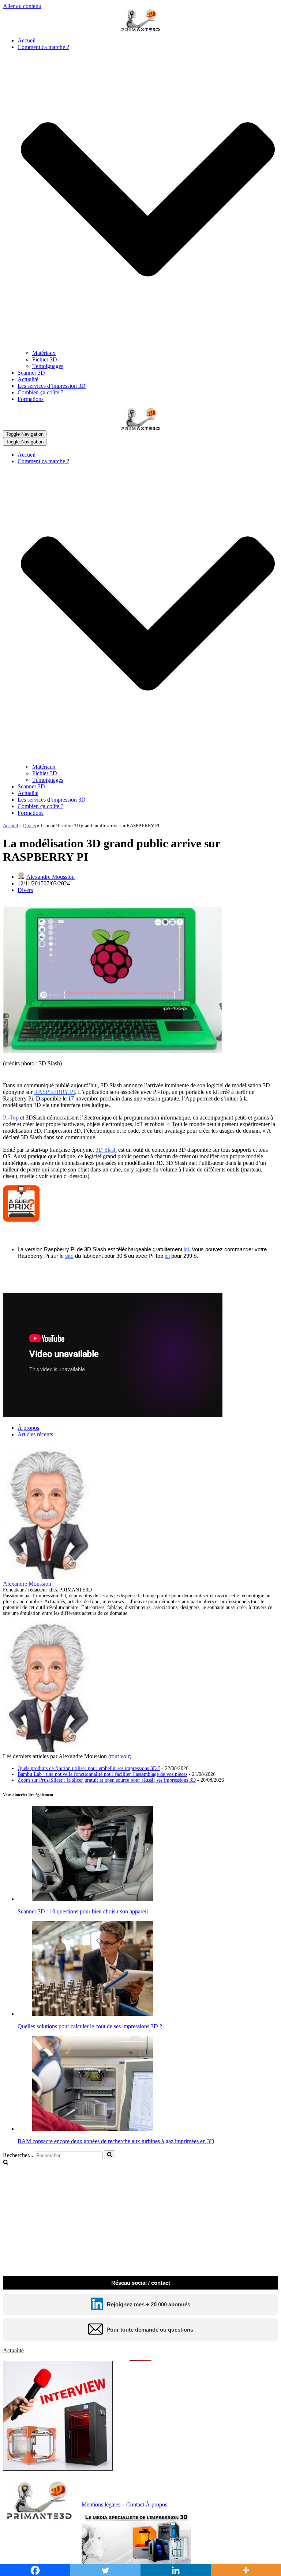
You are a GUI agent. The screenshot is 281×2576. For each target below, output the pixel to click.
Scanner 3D (31, 373)
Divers (29, 826)
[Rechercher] (110, 2155)
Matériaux (44, 353)
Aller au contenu (22, 6)
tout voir (120, 1756)
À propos (28, 1428)
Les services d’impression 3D (52, 386)
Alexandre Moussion (50, 877)
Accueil (27, 40)
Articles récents (35, 1434)
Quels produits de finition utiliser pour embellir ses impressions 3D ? (89, 1768)
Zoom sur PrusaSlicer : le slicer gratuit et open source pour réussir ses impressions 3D (107, 1780)
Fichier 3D (45, 359)
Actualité (28, 379)
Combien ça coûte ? (40, 392)
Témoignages (48, 366)
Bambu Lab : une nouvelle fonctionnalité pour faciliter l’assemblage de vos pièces (102, 1774)
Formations (31, 399)
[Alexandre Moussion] (49, 1577)
